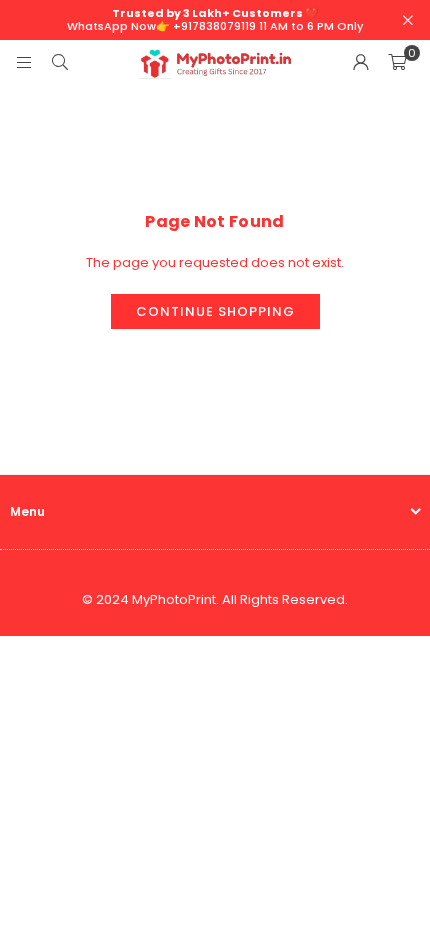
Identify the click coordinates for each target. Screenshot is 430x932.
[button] (397, 63)
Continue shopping (215, 311)
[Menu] (24, 62)
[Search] (60, 62)
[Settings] (361, 63)
